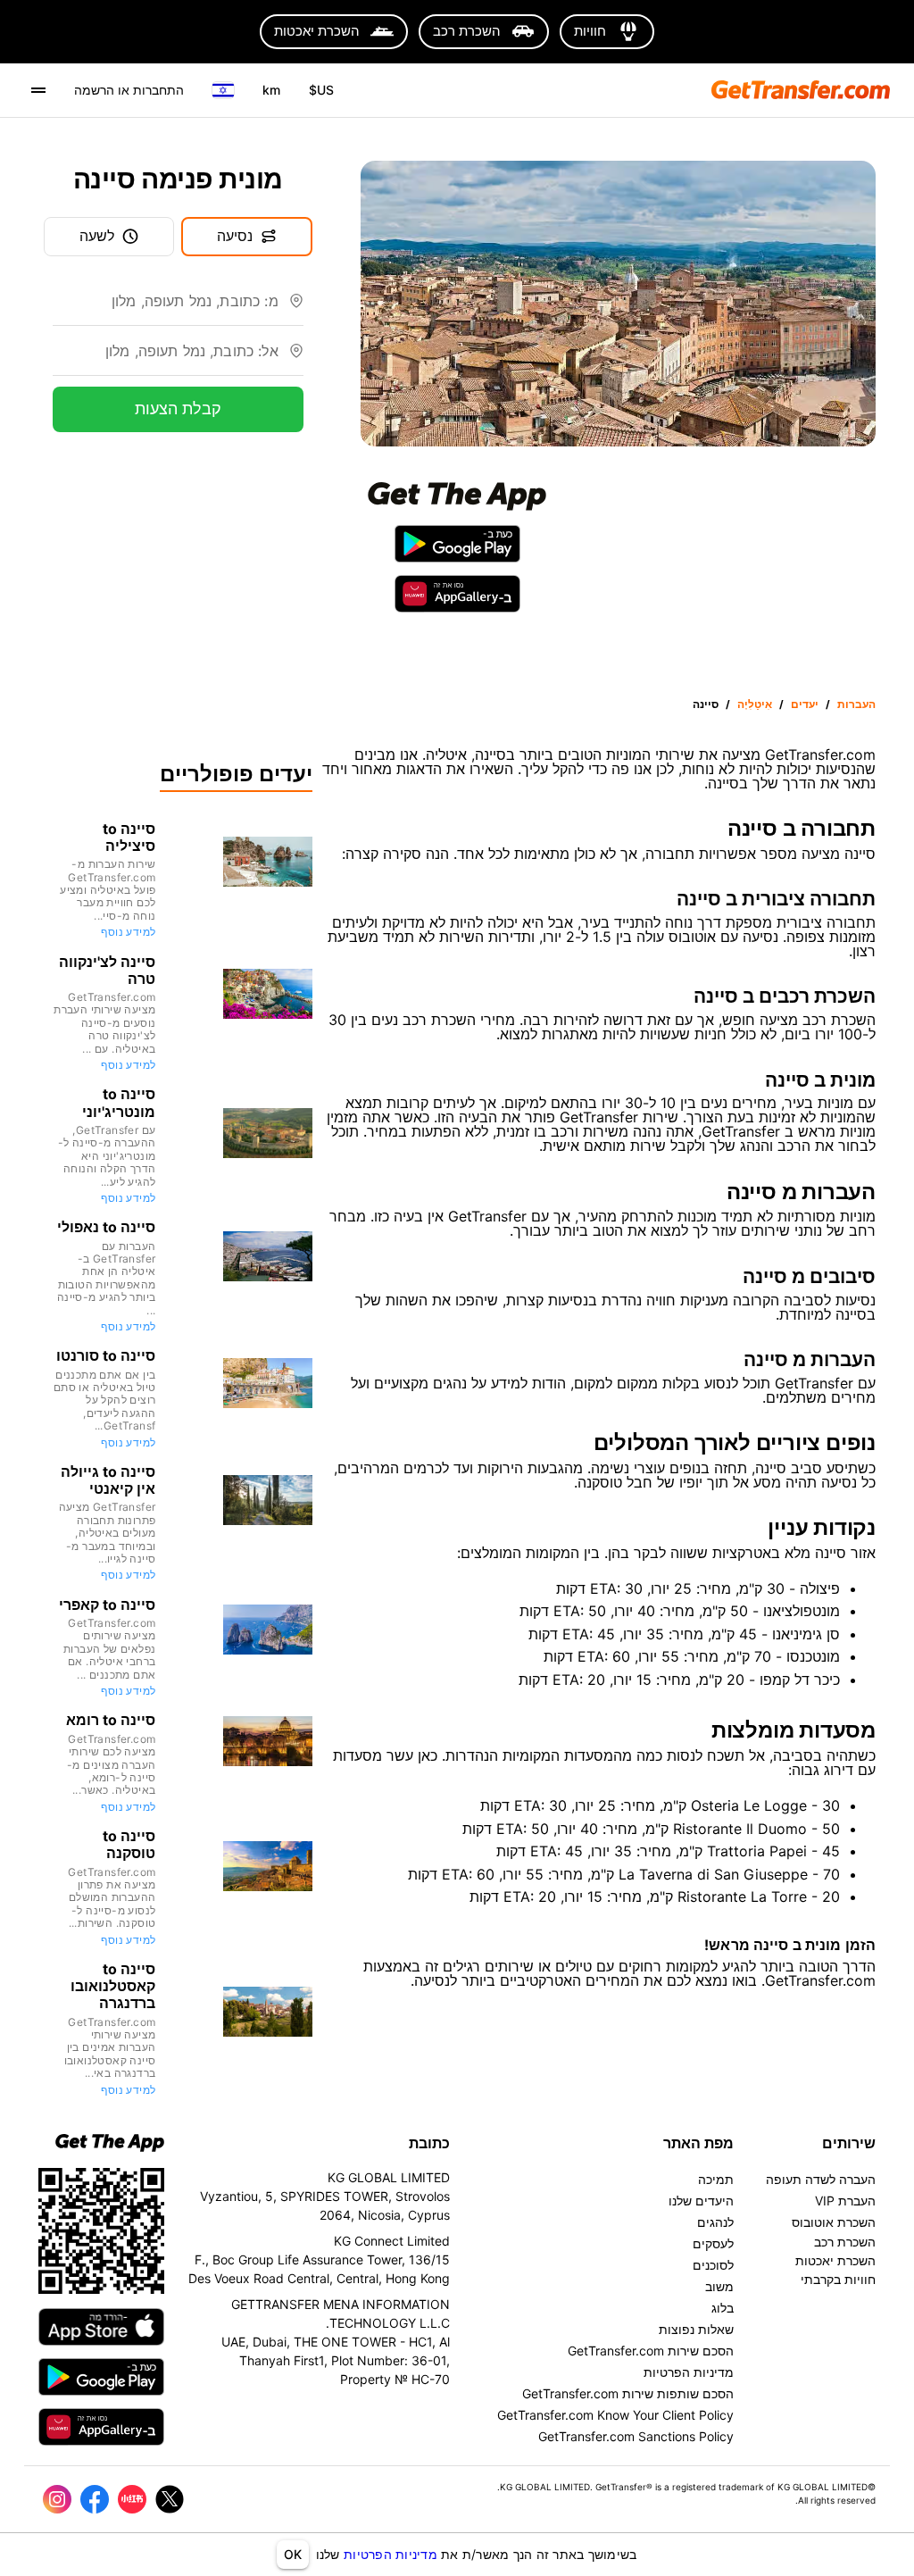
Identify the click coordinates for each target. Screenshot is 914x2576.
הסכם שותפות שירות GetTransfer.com (628, 2393)
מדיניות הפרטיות (391, 2554)
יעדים (805, 704)
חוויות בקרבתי (838, 2279)
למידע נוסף (128, 932)
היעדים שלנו (701, 2201)
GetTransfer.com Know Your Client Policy (615, 2415)
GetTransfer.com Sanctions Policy (636, 2436)
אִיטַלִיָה (755, 704)
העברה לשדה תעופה (821, 2179)
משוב (719, 2286)
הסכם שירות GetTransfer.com (651, 2351)
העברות (856, 704)
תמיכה (716, 2179)
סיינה (706, 704)
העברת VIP (845, 2201)
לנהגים (715, 2222)
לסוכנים (713, 2265)
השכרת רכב (845, 2242)
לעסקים (713, 2243)
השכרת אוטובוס (834, 2222)
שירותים (849, 2143)
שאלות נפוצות (696, 2329)
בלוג (723, 2308)
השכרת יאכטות (835, 2260)
